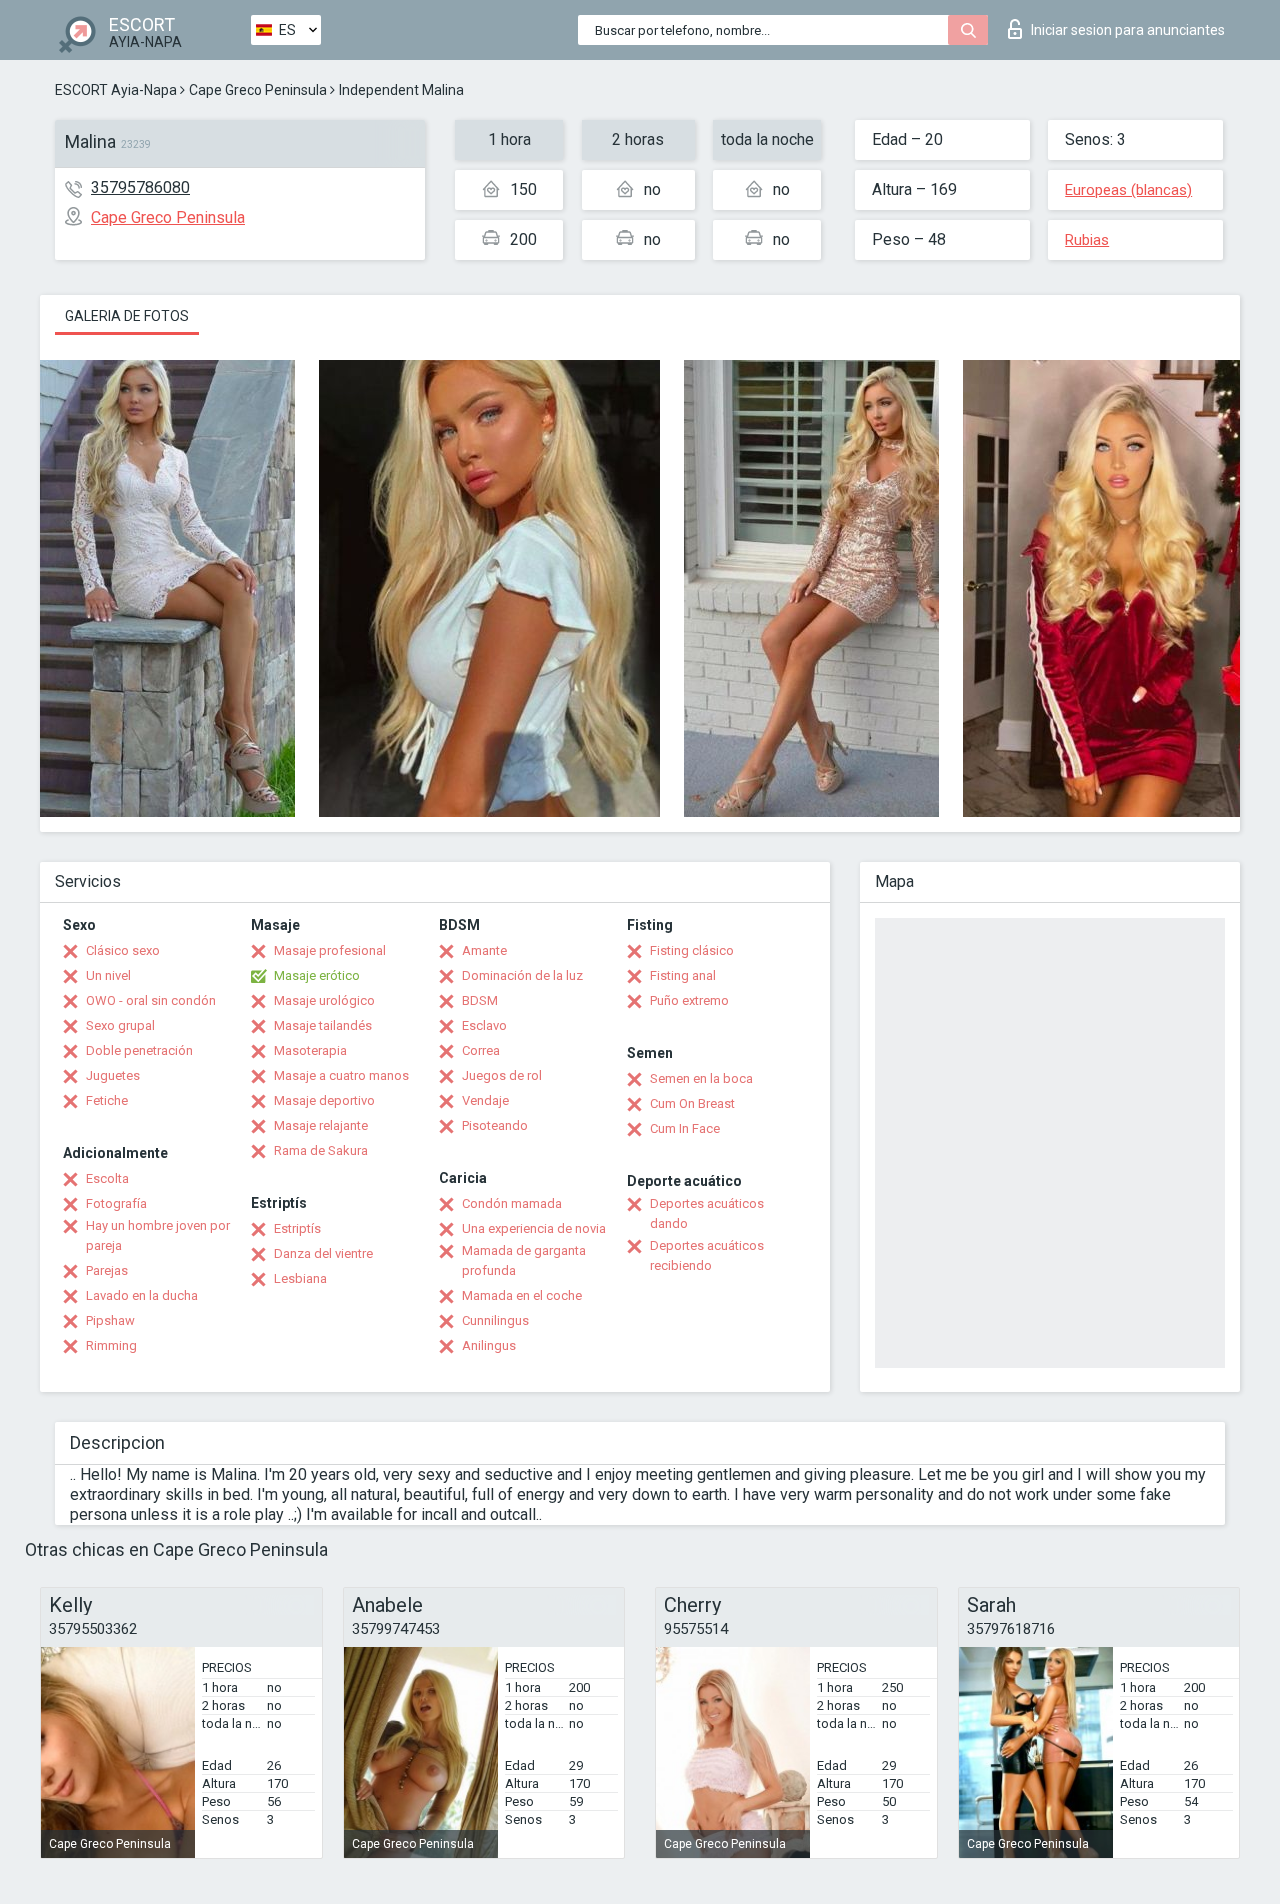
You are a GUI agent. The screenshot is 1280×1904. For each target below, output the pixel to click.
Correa (481, 1050)
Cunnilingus (495, 1320)
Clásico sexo (123, 950)
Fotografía (116, 1203)
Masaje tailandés (323, 1025)
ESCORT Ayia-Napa (116, 90)
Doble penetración (139, 1050)
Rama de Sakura (321, 1150)
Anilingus (489, 1345)
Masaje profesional (330, 950)
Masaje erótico (317, 975)
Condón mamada (512, 1203)
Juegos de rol (502, 1075)
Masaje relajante (321, 1125)
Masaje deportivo (324, 1100)
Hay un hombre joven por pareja (158, 1235)
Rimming (111, 1345)
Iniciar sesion (1128, 30)
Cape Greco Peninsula (258, 90)
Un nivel (108, 975)
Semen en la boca (701, 1078)
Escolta (107, 1178)
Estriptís (297, 1228)
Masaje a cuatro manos (341, 1075)
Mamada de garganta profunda (524, 1260)
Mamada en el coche (522, 1295)
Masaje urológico (324, 1000)
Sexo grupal (120, 1025)
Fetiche (107, 1100)
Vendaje (485, 1100)
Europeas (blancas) (1128, 190)
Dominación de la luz (522, 975)
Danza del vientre (323, 1253)
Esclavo (484, 1025)
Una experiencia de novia (534, 1228)
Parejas (107, 1270)
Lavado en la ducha (142, 1295)
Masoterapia (310, 1050)
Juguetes (113, 1075)
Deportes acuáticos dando (707, 1213)
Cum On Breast (692, 1103)
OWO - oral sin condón (151, 1000)
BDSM (480, 1000)
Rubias (1087, 240)
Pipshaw (110, 1320)
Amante (484, 950)
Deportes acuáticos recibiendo (707, 1255)
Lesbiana (300, 1278)
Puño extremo (689, 1000)
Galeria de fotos (127, 316)
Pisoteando (495, 1125)
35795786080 (140, 187)
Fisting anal (683, 975)
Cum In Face (685, 1128)
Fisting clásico (692, 950)
